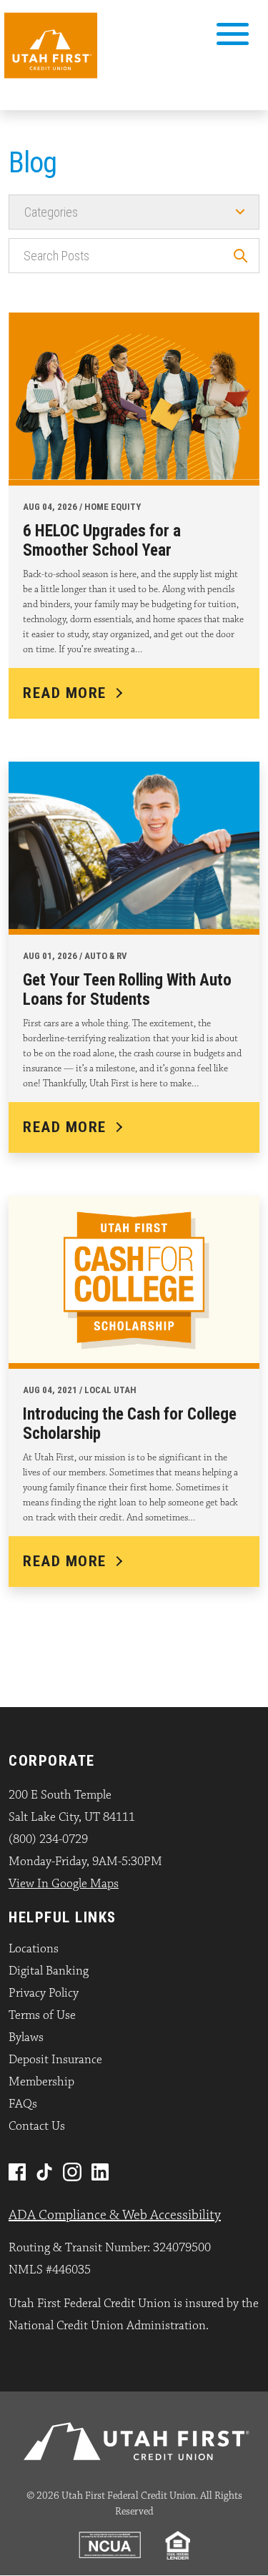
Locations (34, 1949)
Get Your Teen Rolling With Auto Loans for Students (127, 990)
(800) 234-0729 (48, 1839)
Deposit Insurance (55, 2060)
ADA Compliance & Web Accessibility (115, 2215)
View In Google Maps (64, 1884)
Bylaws (26, 2037)
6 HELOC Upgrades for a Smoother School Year (102, 541)
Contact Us (37, 2126)
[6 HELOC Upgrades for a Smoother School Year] (134, 395)
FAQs (23, 2104)
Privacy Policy (44, 1993)
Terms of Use (42, 2015)
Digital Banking (49, 1971)
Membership (41, 2082)
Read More (65, 693)
